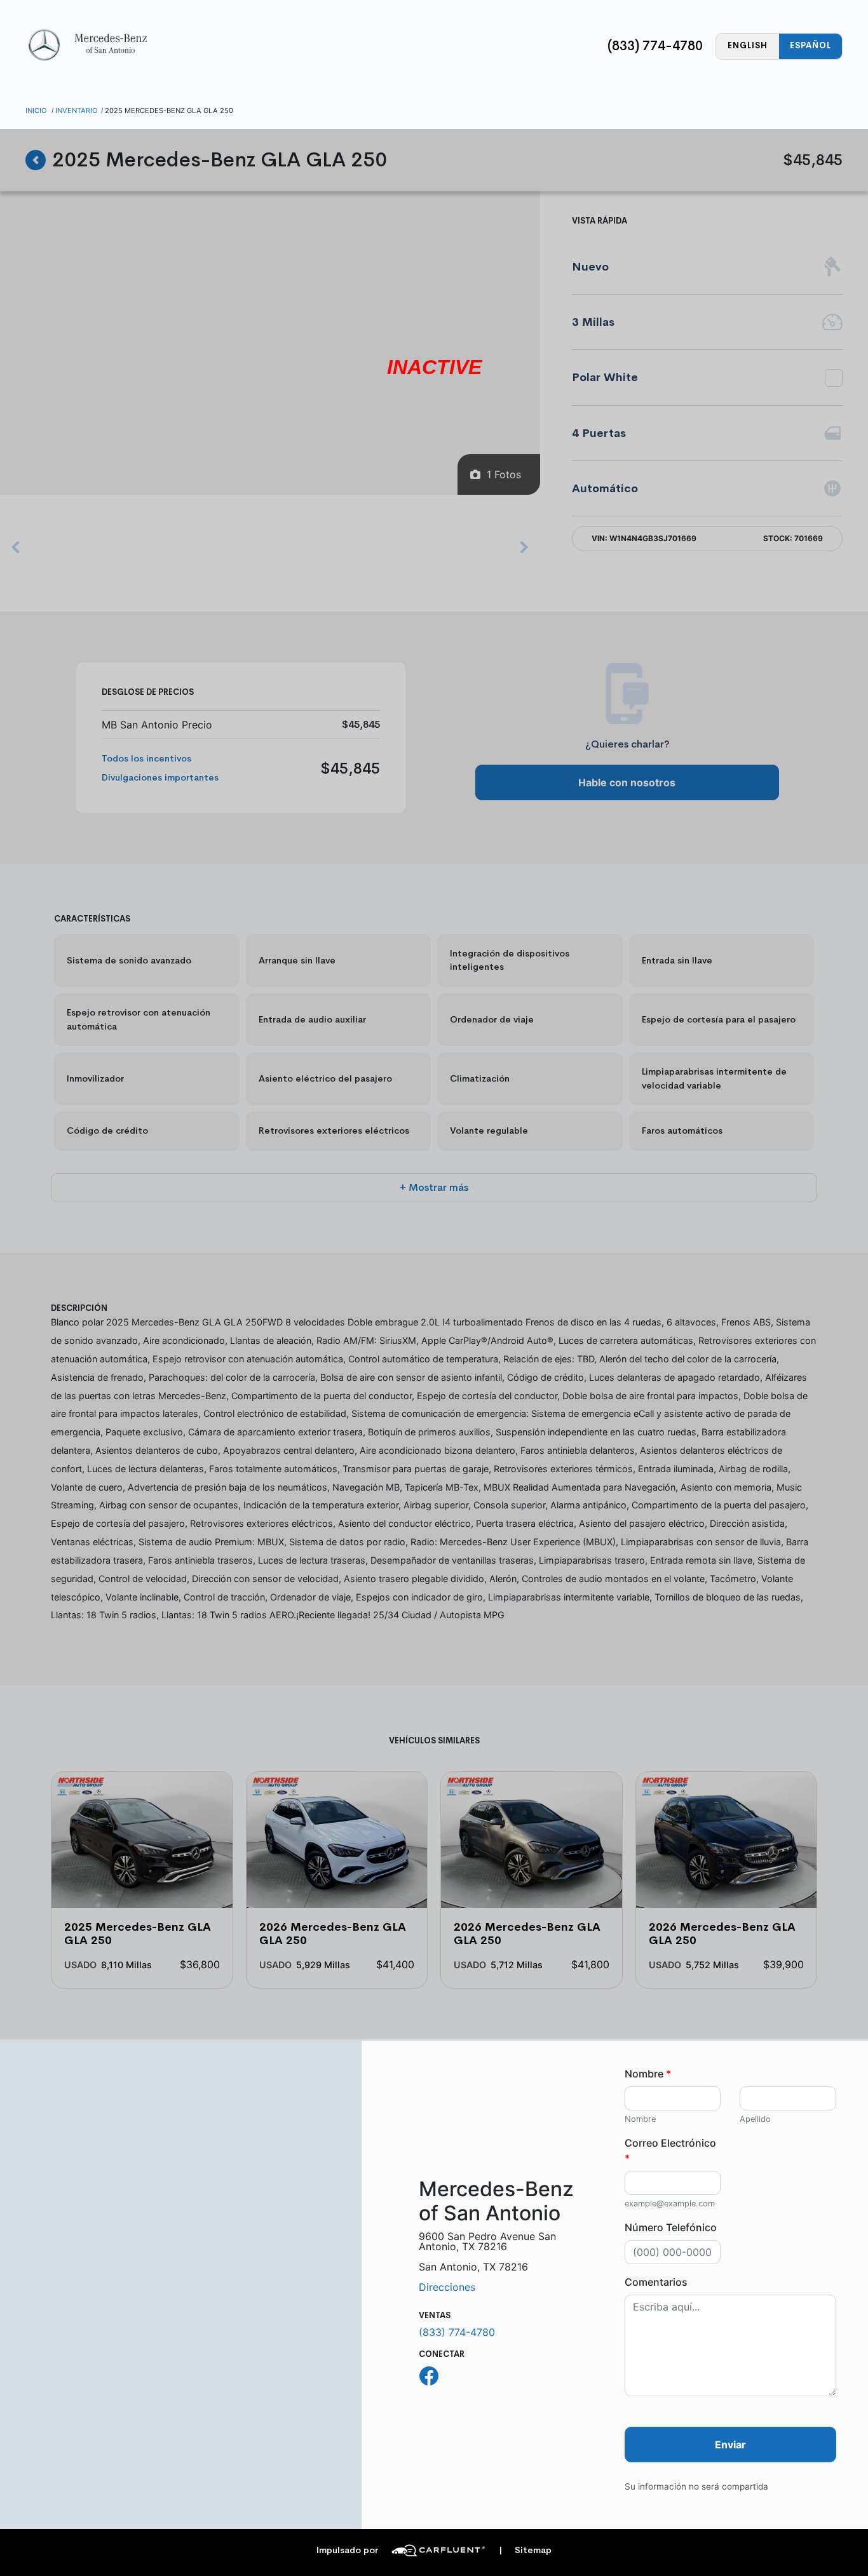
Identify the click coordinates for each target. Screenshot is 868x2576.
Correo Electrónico (670, 2150)
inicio (36, 111)
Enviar (730, 2445)
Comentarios (656, 2282)
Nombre (648, 2074)
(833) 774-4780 (655, 46)
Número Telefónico (671, 2227)
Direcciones (447, 2287)
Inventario (77, 111)
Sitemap (525, 2550)
